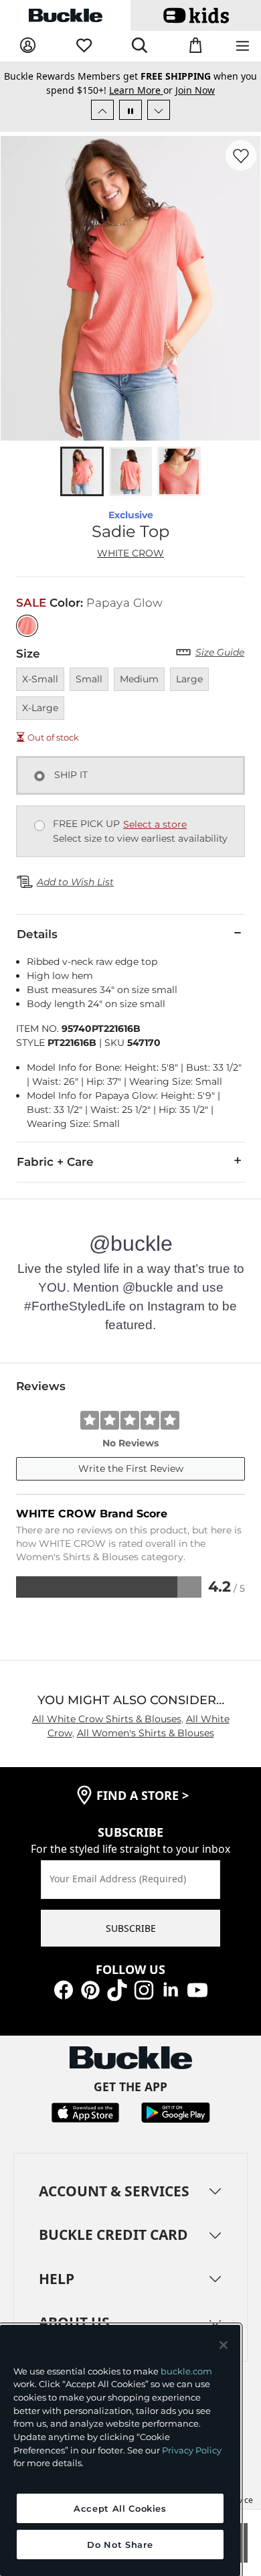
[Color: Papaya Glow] (27, 626)
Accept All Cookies (120, 2508)
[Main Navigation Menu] (243, 47)
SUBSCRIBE (131, 1928)
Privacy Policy (192, 2450)
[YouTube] (197, 1989)
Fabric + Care (55, 1162)
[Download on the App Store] (85, 2112)
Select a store (155, 824)
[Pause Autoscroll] (130, 110)
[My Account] (28, 46)
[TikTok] (117, 1989)
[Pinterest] (90, 1989)
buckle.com (186, 2371)
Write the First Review (131, 1468)
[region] (120, 2450)
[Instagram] (144, 1989)
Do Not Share (120, 2545)
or (142, 90)
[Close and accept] (224, 2345)
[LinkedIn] (171, 1989)
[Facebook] (64, 1989)
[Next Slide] (159, 110)
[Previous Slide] (102, 110)
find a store (143, 1795)
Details (37, 934)
